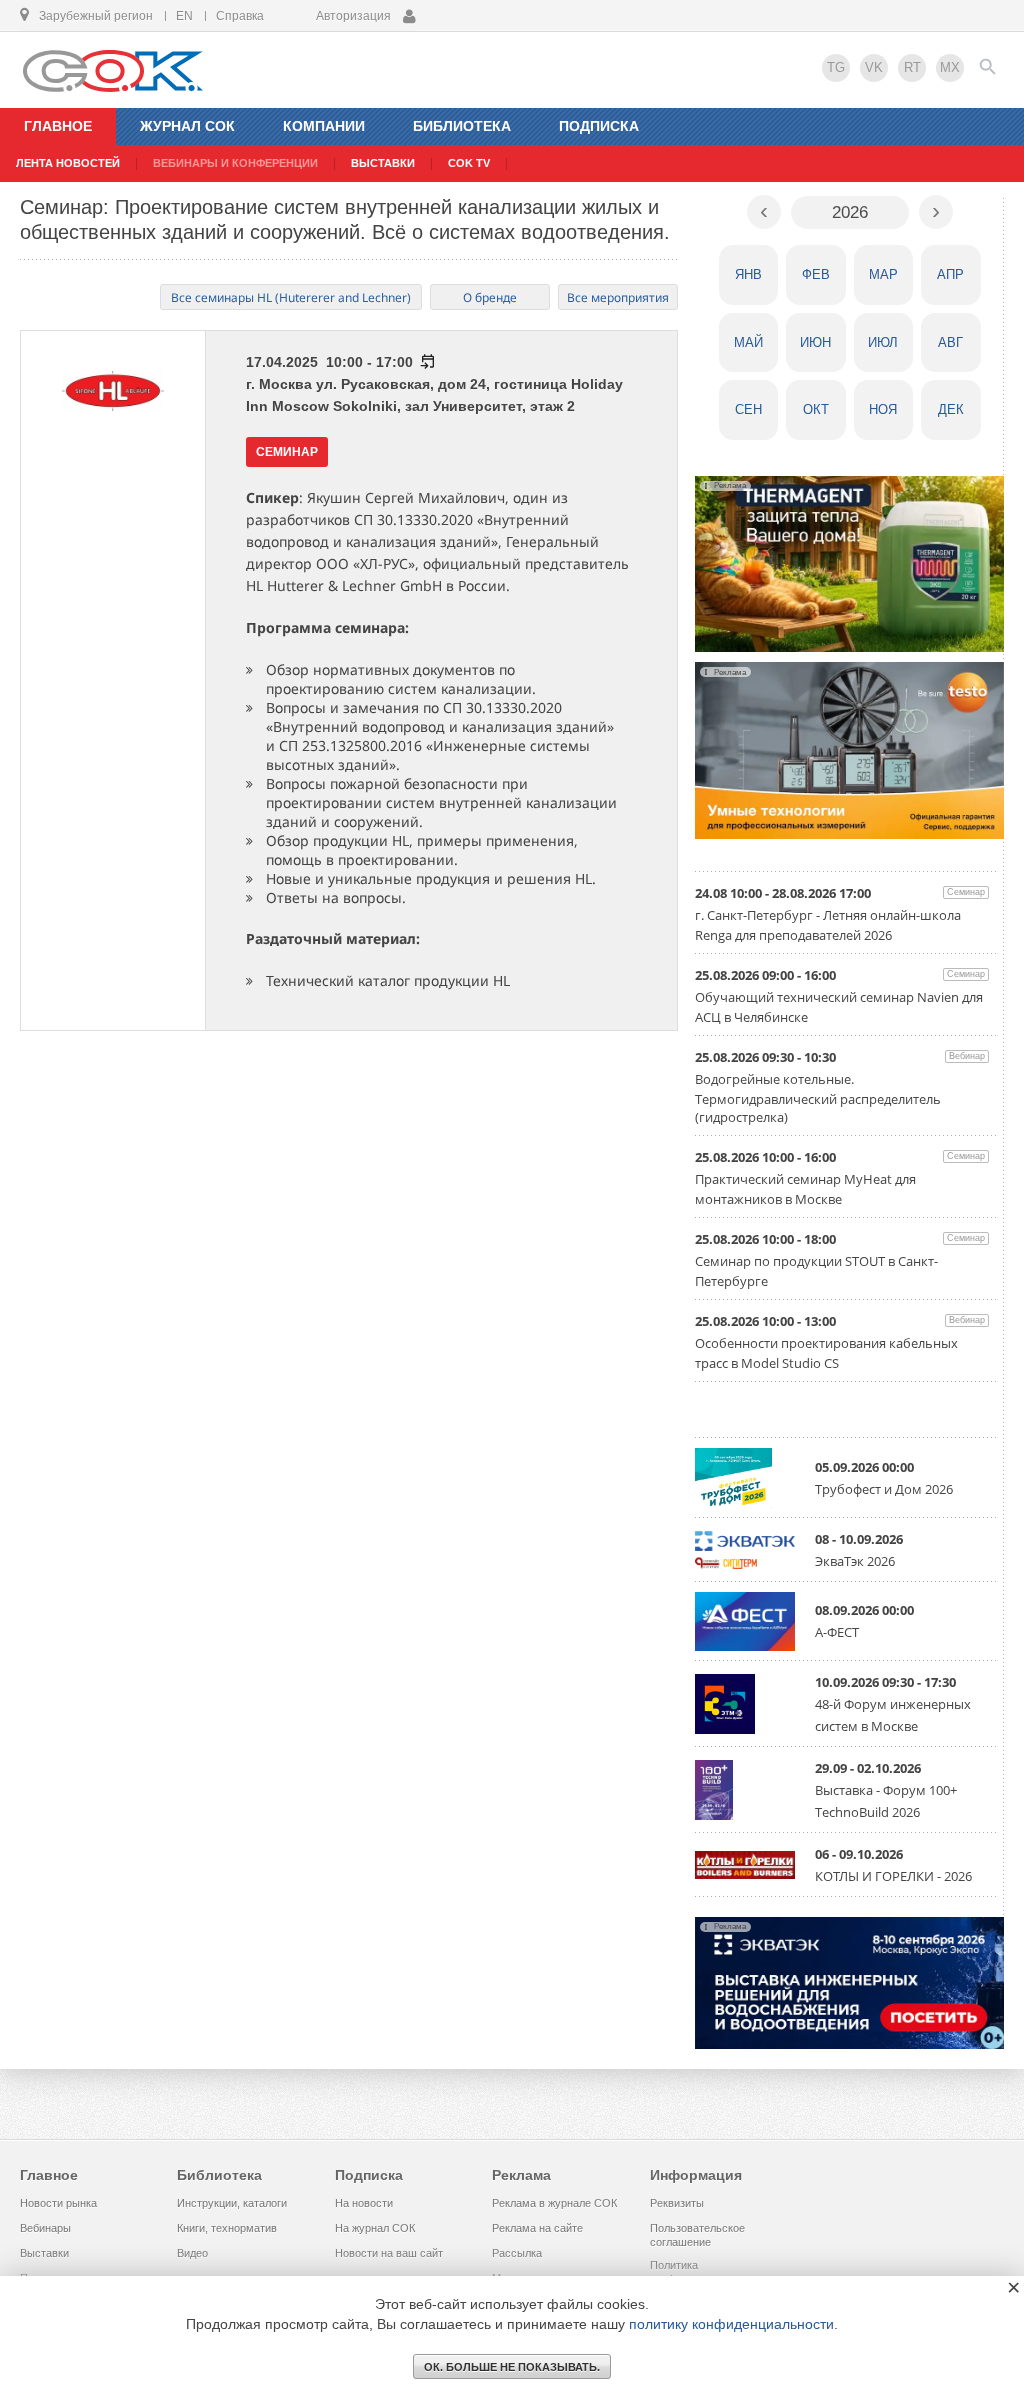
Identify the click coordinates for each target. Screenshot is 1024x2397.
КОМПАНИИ (324, 126)
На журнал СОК (375, 2228)
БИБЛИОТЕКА (462, 126)
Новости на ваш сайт (389, 2253)
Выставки (44, 2253)
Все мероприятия (618, 297)
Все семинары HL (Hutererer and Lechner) (291, 297)
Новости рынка (58, 2203)
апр (950, 274)
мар (883, 274)
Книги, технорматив (227, 2228)
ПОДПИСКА (599, 126)
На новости (364, 2203)
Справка (240, 16)
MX (950, 67)
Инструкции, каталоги (232, 2203)
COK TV (469, 163)
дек (951, 409)
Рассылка (517, 2253)
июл (883, 342)
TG (836, 67)
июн (815, 342)
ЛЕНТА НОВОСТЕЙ (68, 163)
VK (874, 67)
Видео (192, 2253)
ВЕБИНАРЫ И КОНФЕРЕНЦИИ (235, 163)
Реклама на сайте (537, 2228)
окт (816, 409)
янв (748, 274)
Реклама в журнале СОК (554, 2203)
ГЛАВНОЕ (58, 126)
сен (748, 409)
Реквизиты (677, 2203)
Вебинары (45, 2228)
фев (816, 274)
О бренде (490, 297)
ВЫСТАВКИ (383, 163)
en (184, 16)
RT (912, 67)
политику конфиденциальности (731, 2324)
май (748, 342)
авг (950, 342)
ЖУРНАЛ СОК (187, 126)
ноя (883, 409)
